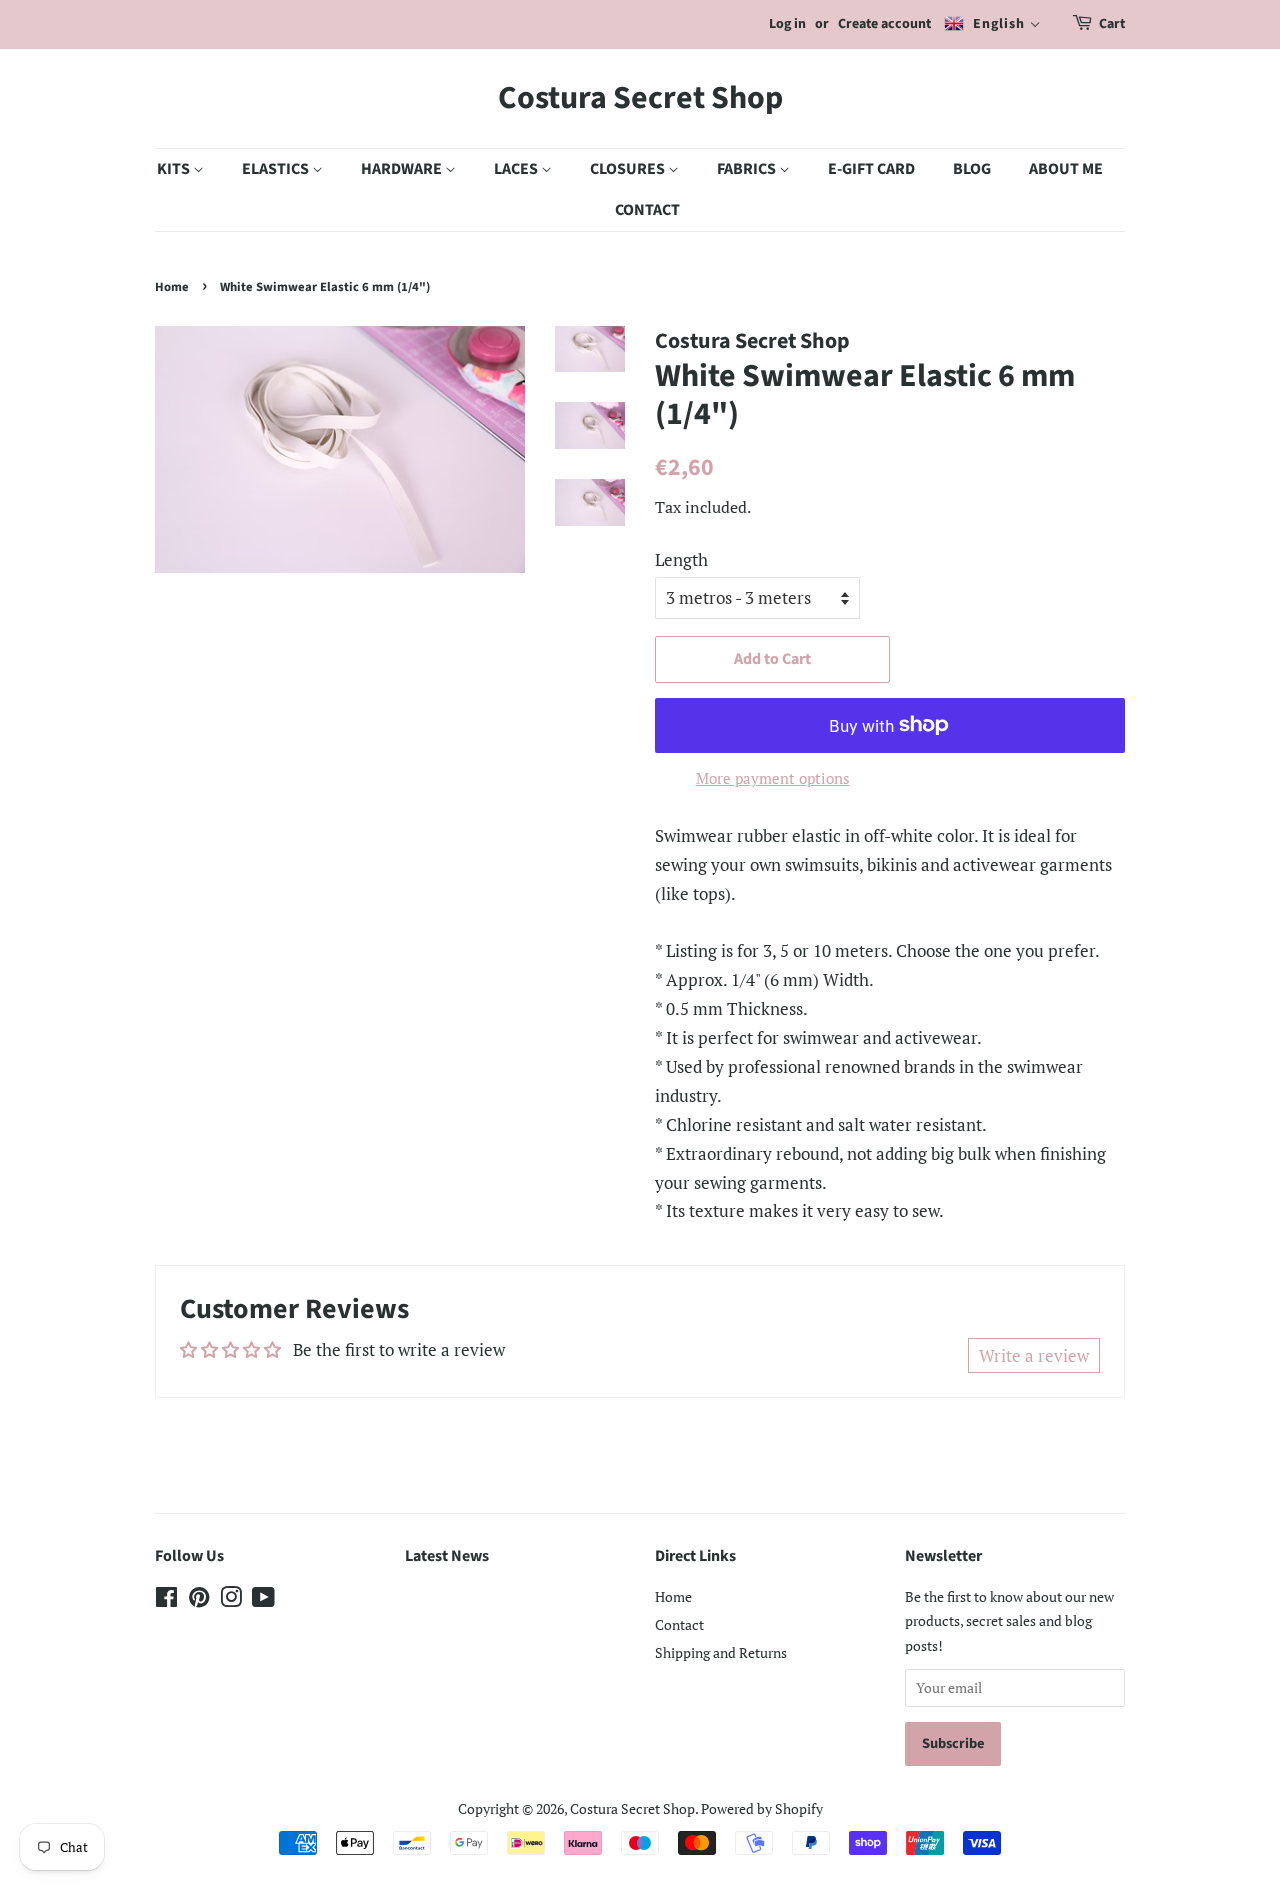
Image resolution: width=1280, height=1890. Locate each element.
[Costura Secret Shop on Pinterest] (199, 1600)
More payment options (773, 778)
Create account (884, 24)
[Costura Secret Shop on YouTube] (263, 1600)
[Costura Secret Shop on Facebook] (166, 1600)
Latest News (447, 1556)
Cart (1112, 24)
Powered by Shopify (762, 1808)
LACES (517, 169)
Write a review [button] (1034, 1355)
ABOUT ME (1066, 169)
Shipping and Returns (721, 1652)
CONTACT (647, 210)
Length (681, 559)
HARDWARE (403, 169)
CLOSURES (629, 169)
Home (172, 287)
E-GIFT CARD (871, 169)
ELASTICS (277, 169)
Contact (679, 1624)
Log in (787, 24)
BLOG (972, 169)
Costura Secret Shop (640, 98)
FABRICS (748, 169)
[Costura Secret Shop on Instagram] (231, 1600)
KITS (175, 169)
